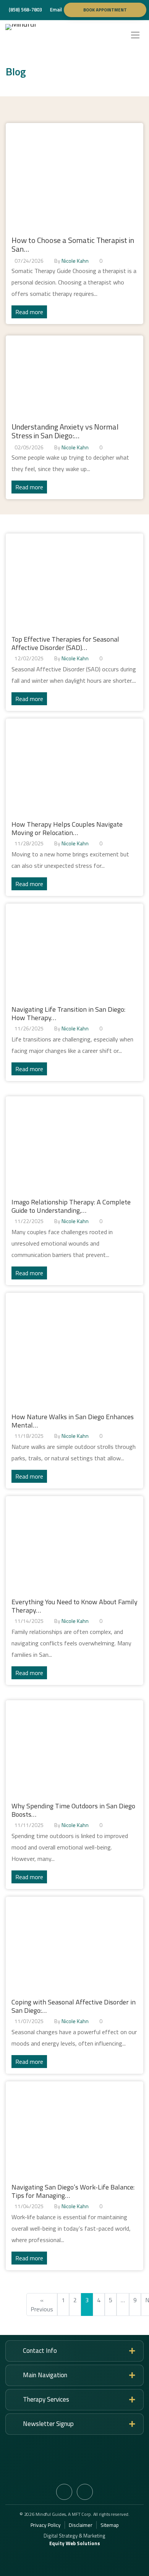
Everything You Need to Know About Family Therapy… (74, 1606)
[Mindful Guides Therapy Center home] (37, 35)
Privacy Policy (46, 2525)
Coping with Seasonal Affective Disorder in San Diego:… (74, 2006)
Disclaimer (81, 2525)
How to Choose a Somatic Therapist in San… (73, 244)
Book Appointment (105, 10)
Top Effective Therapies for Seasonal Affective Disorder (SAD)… (65, 643)
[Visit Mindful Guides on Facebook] (64, 2492)
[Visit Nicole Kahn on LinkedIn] (85, 2492)
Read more (29, 312)
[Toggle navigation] (135, 35)
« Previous (42, 2305)
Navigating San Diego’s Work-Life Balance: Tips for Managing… (73, 2191)
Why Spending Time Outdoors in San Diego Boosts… (73, 1810)
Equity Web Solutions (75, 2543)
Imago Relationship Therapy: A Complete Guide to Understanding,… (71, 1206)
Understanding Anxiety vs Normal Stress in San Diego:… (65, 431)
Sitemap (110, 2525)
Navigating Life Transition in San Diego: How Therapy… (68, 1013)
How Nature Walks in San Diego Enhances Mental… (73, 1421)
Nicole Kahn (75, 261)
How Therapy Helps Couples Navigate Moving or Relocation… (67, 828)
